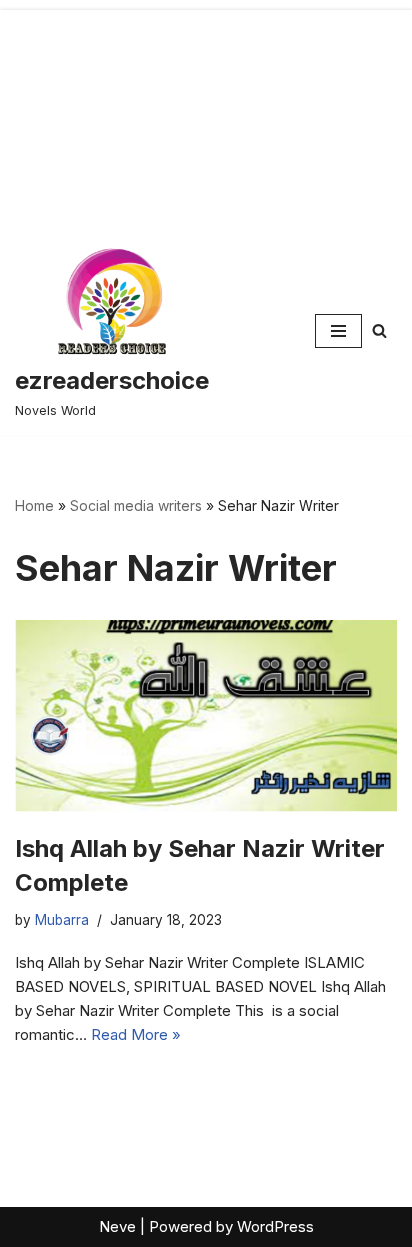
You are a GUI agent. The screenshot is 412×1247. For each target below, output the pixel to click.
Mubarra (62, 920)
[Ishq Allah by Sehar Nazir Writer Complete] (206, 716)
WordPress (275, 1226)
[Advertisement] (206, 113)
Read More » (136, 1034)
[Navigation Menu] (338, 331)
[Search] (379, 330)
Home (34, 505)
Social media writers (136, 505)
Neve (117, 1226)
